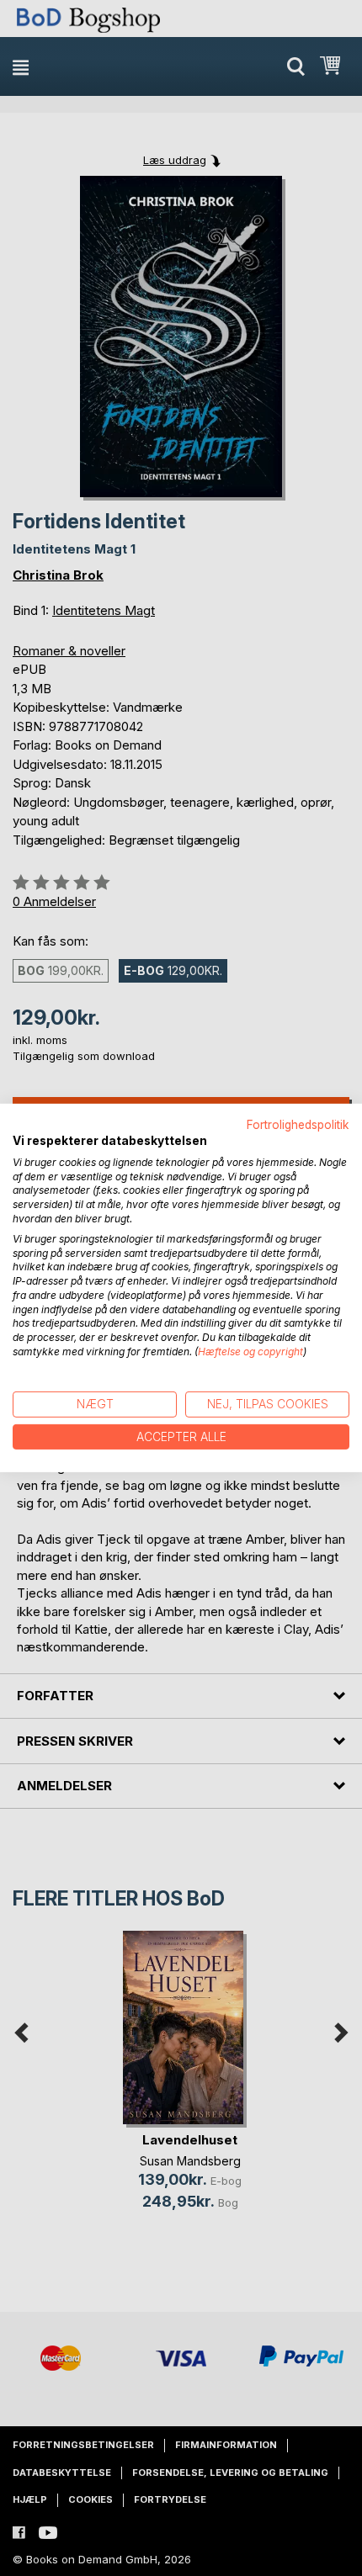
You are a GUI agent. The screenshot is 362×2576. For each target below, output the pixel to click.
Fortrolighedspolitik (298, 1125)
